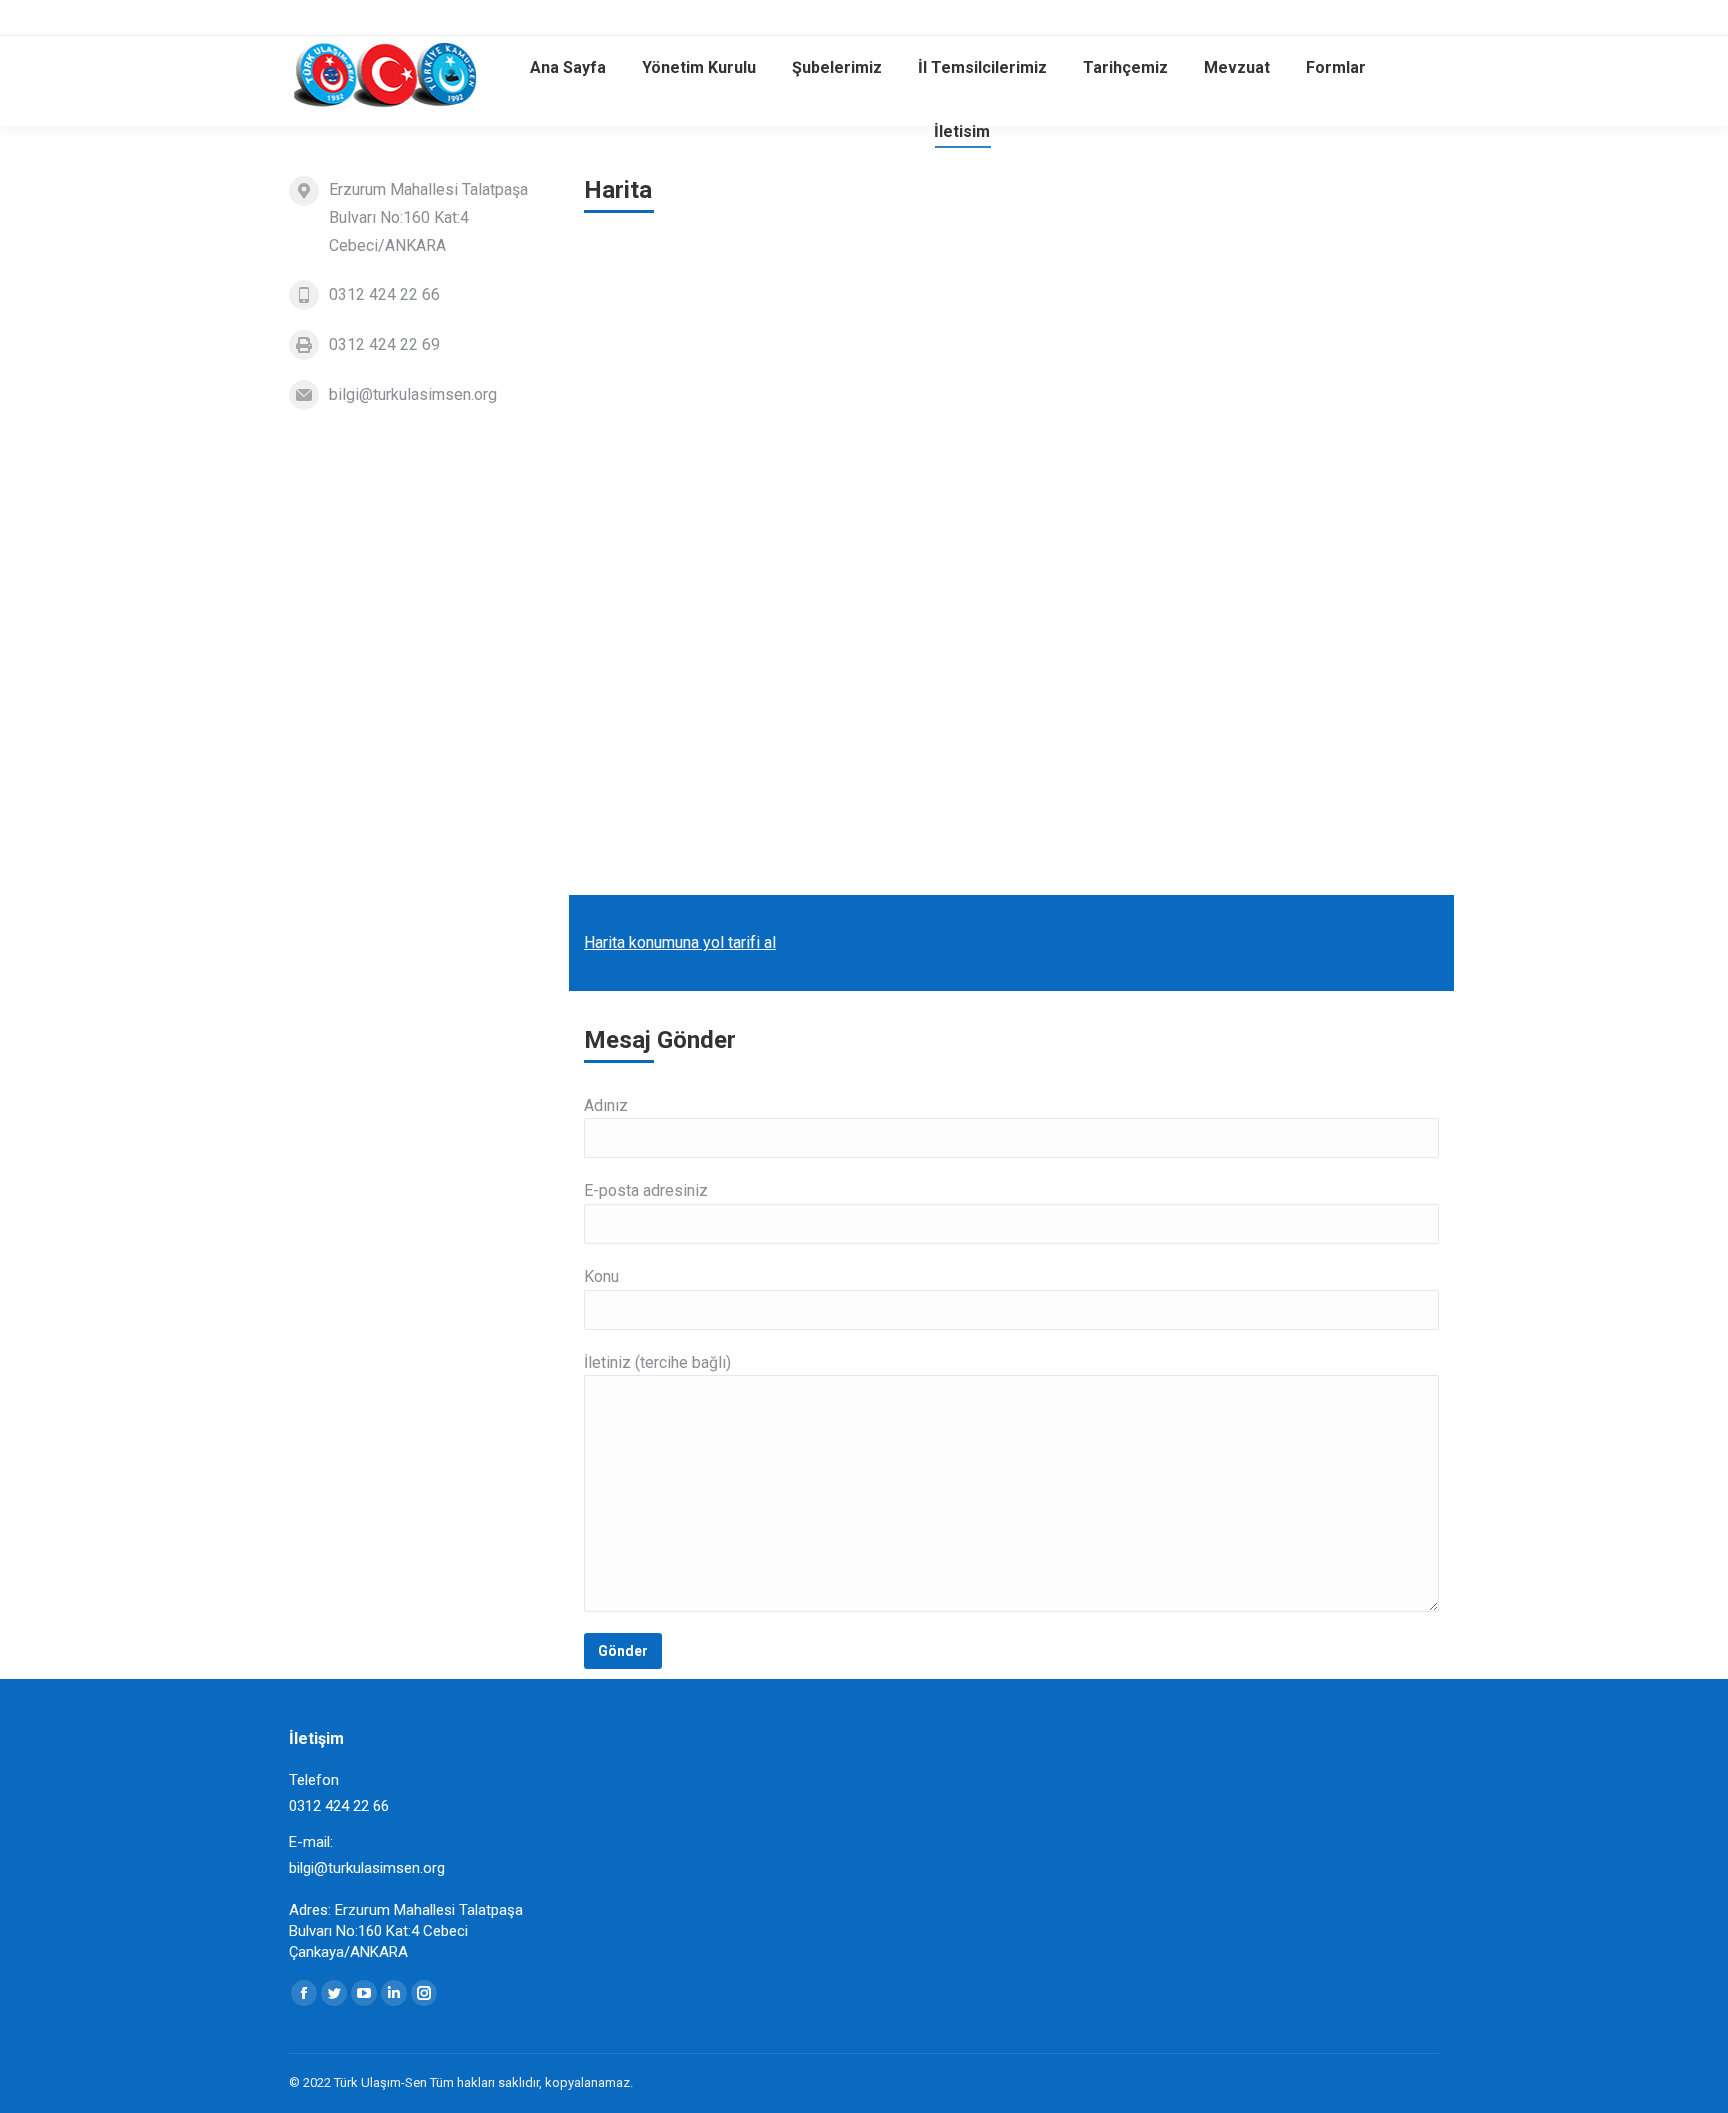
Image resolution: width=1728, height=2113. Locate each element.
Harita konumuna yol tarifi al (680, 942)
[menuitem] (568, 68)
